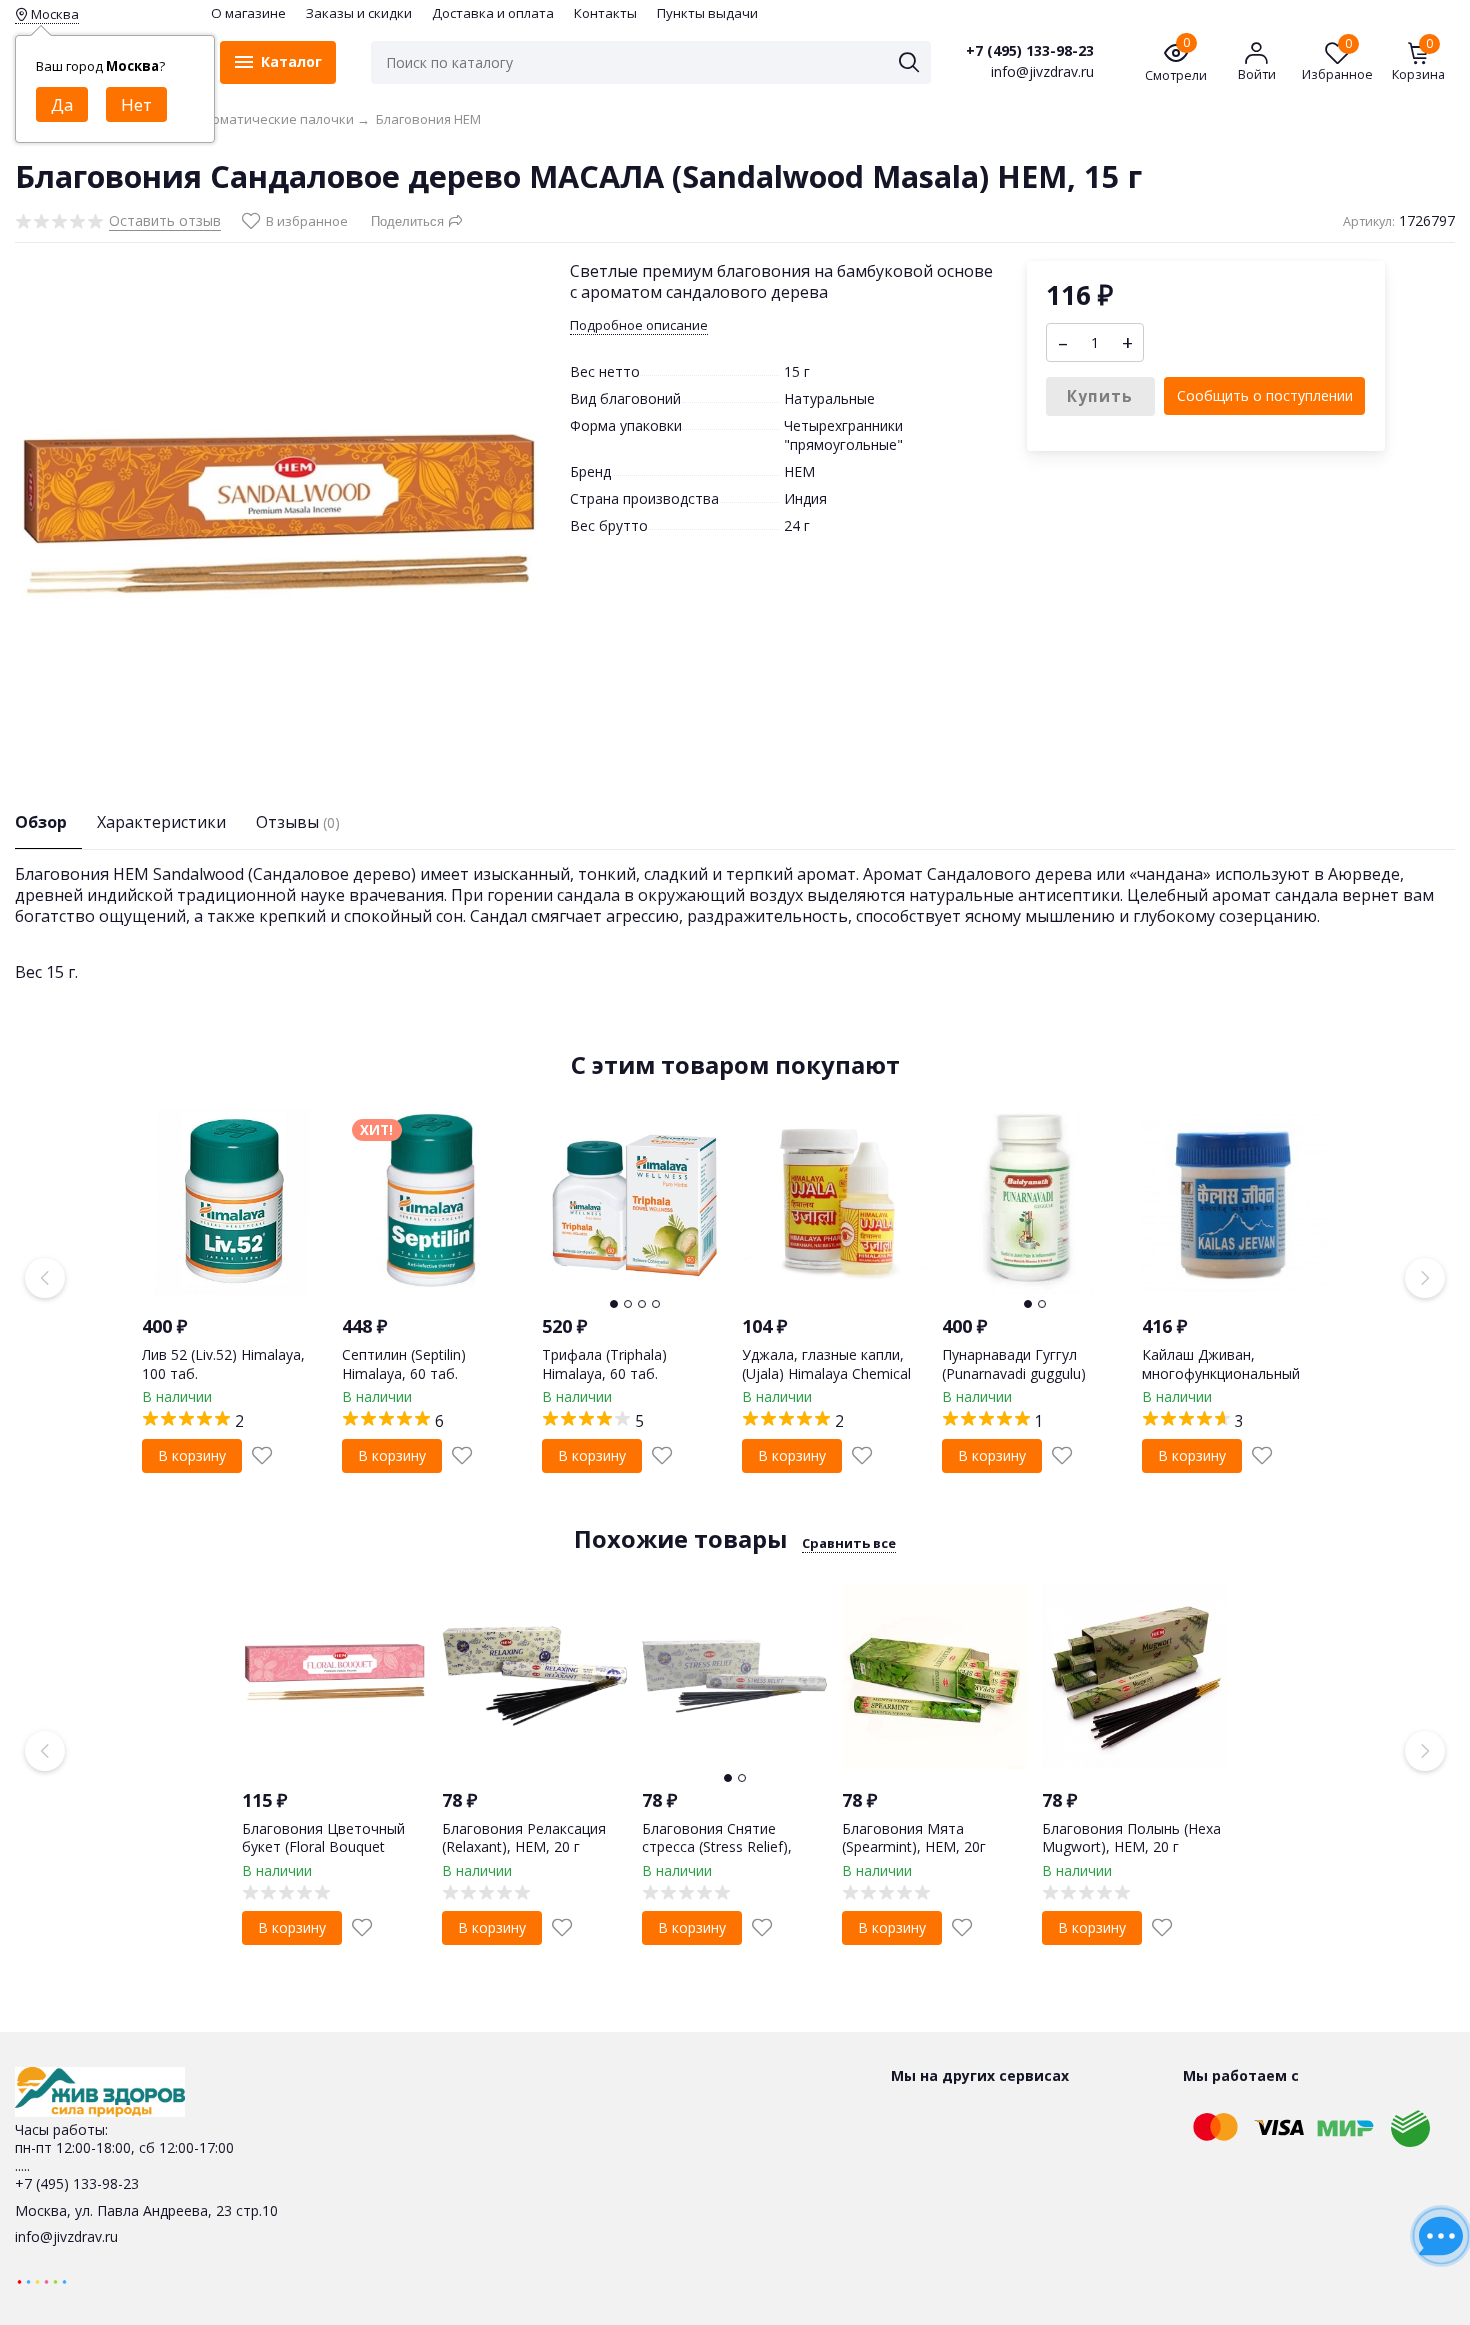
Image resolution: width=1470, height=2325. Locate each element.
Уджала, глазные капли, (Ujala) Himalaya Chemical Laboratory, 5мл (826, 1372)
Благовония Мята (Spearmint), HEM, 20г (914, 1837)
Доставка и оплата (493, 13)
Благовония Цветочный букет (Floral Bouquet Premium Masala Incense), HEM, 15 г (328, 1856)
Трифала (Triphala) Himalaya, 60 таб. (604, 1363)
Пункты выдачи (707, 13)
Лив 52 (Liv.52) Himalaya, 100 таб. (223, 1363)
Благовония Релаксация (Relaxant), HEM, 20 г (524, 1837)
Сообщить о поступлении (1265, 395)
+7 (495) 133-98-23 (1030, 51)
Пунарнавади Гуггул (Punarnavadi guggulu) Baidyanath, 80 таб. (1014, 1372)
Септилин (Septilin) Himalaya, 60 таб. (404, 1363)
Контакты (605, 13)
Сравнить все (849, 1543)
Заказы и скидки (359, 13)
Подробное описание (639, 325)
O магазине (248, 13)
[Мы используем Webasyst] (42, 2280)
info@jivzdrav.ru (66, 2236)
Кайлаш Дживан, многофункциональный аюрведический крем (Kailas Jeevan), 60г (1221, 1382)
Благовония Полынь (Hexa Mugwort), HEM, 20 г (1131, 1837)
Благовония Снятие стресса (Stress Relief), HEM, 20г (717, 1846)
